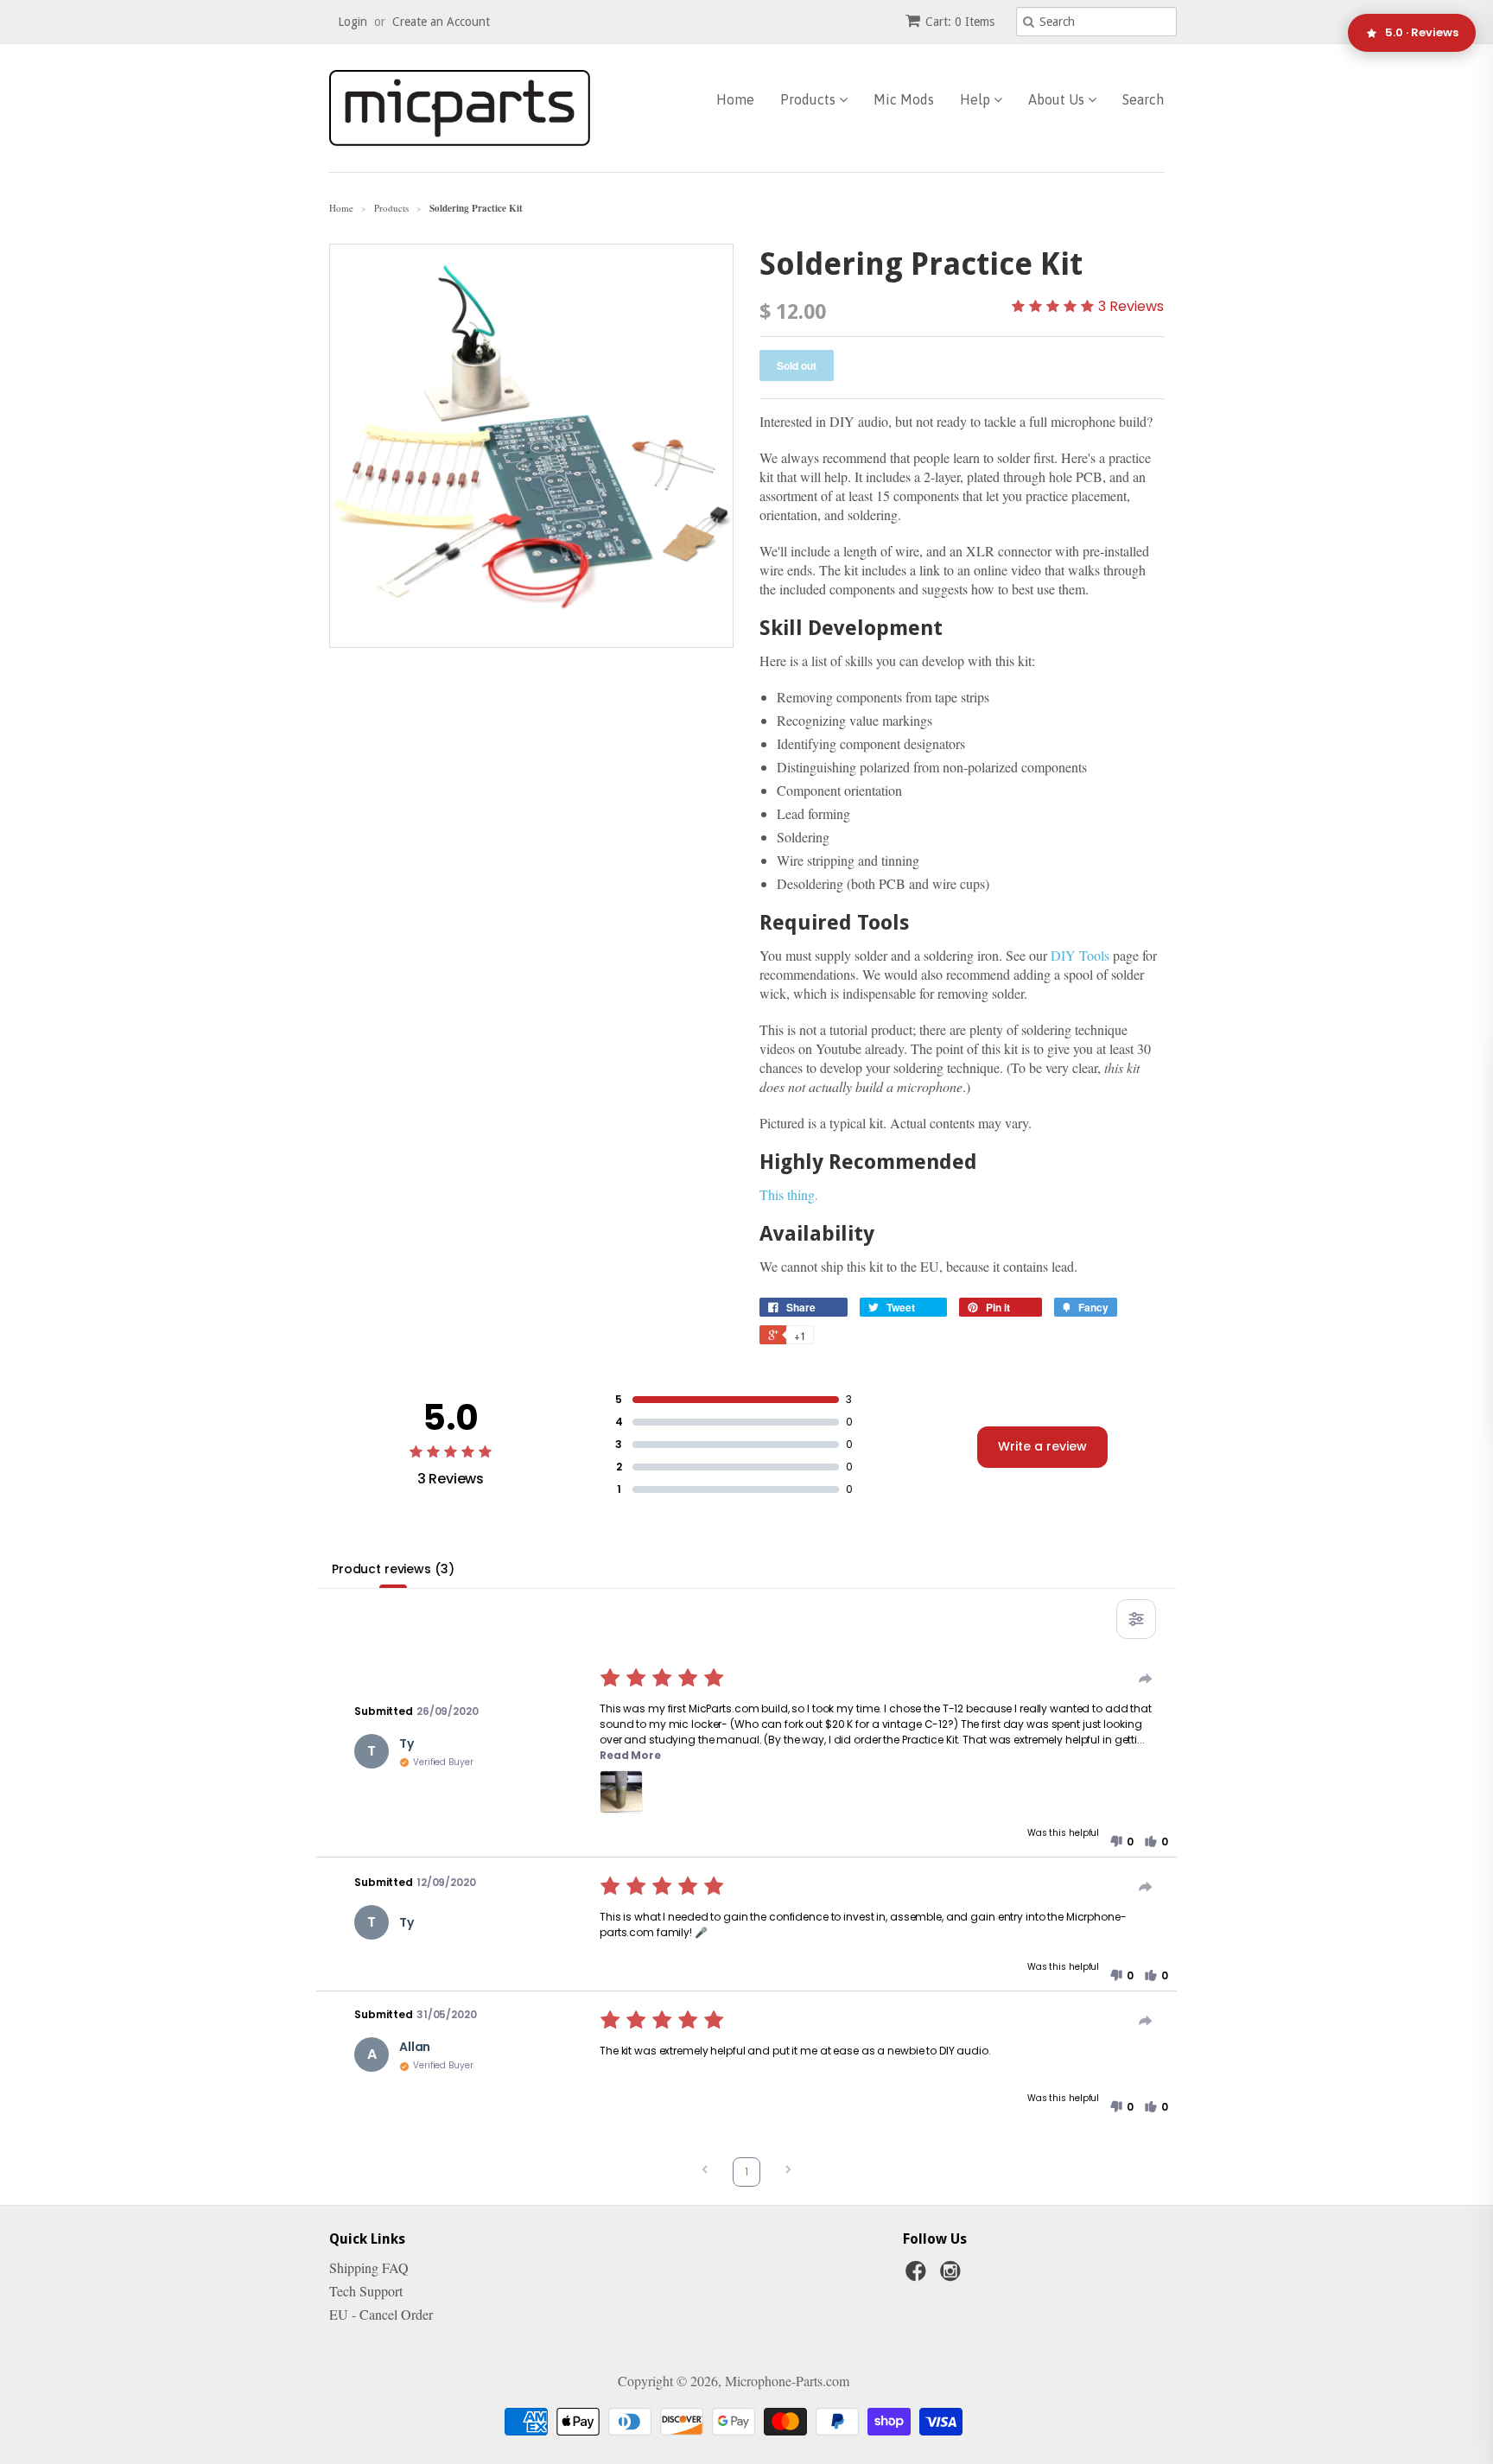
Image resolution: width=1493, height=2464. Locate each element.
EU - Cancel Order (381, 2314)
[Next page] (788, 2172)
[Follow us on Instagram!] (953, 2276)
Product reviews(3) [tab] (393, 1569)
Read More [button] (630, 1755)
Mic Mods (904, 99)
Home (735, 99)
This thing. (789, 1194)
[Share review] (1146, 1679)
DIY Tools (1080, 955)
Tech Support (366, 2291)
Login (353, 22)
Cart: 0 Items (960, 22)
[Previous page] (705, 2172)
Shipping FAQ (369, 2267)
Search (1143, 99)
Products (810, 99)
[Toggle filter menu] (1136, 1619)
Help (977, 99)
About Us (1058, 99)
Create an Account (441, 22)
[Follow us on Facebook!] (918, 2276)
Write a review (1042, 1446)
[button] (621, 1792)
